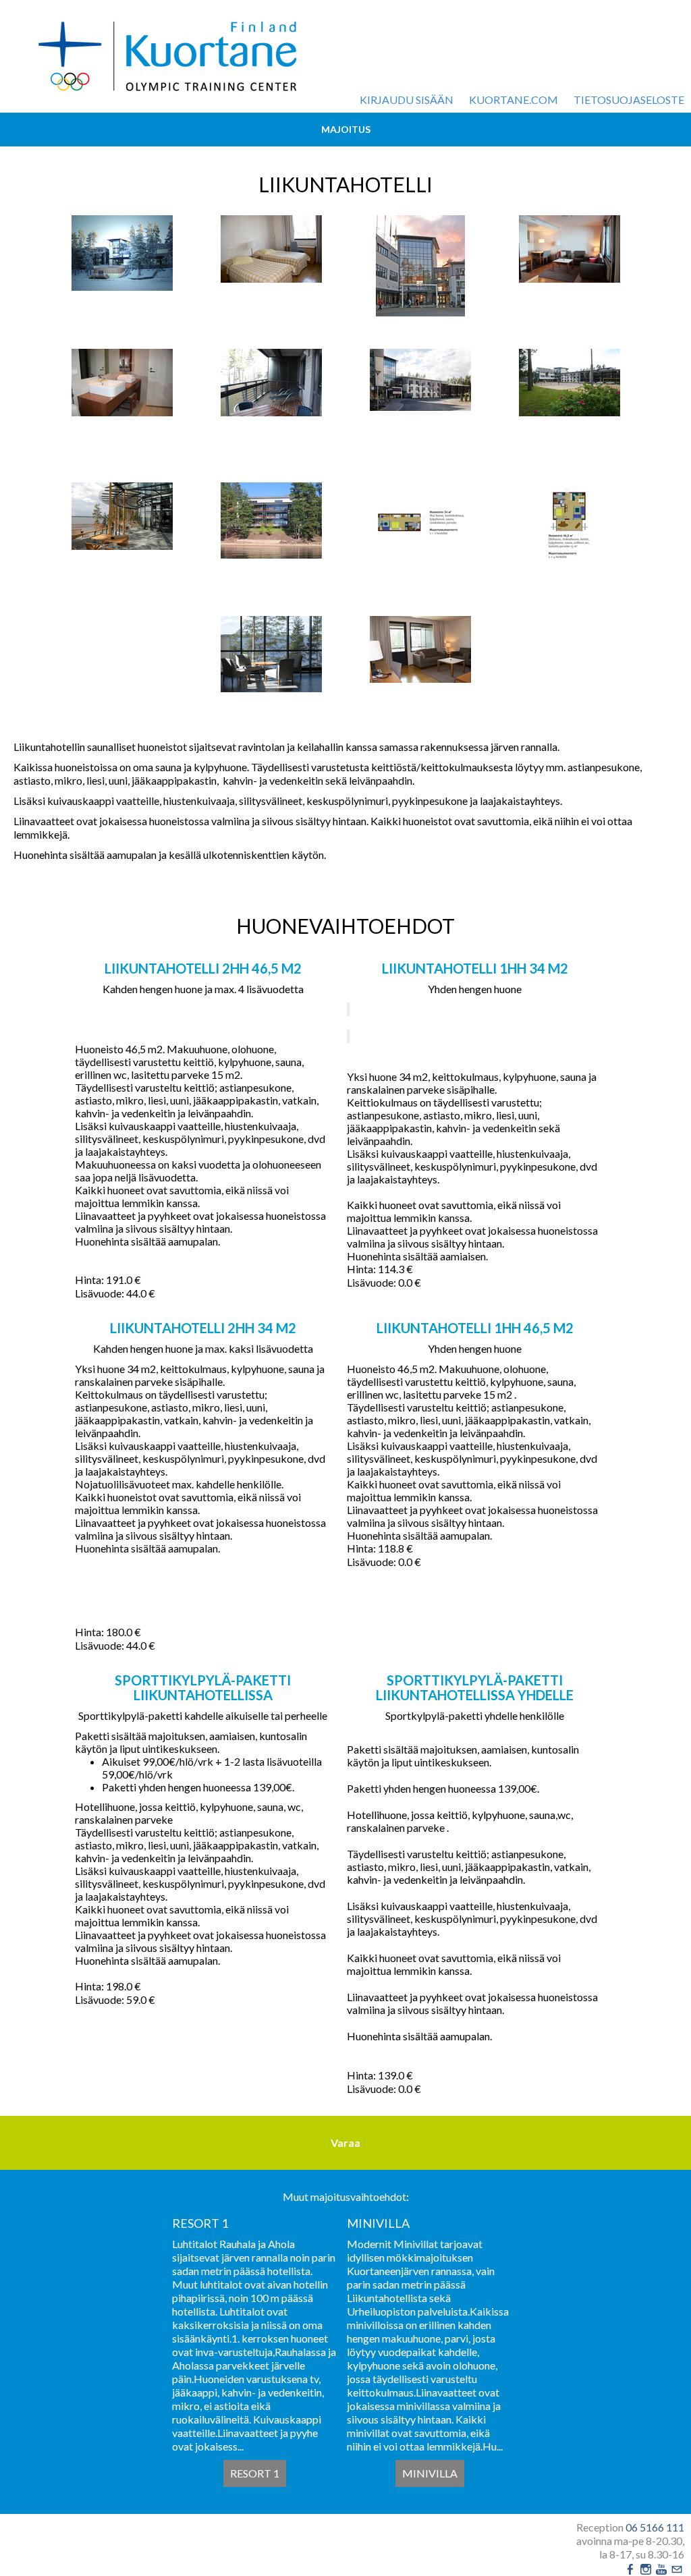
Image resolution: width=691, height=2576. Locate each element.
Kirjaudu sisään (407, 100)
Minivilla (430, 2473)
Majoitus (346, 129)
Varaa (345, 2143)
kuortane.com (514, 100)
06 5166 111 (655, 2527)
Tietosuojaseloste (629, 100)
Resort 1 (255, 2473)
